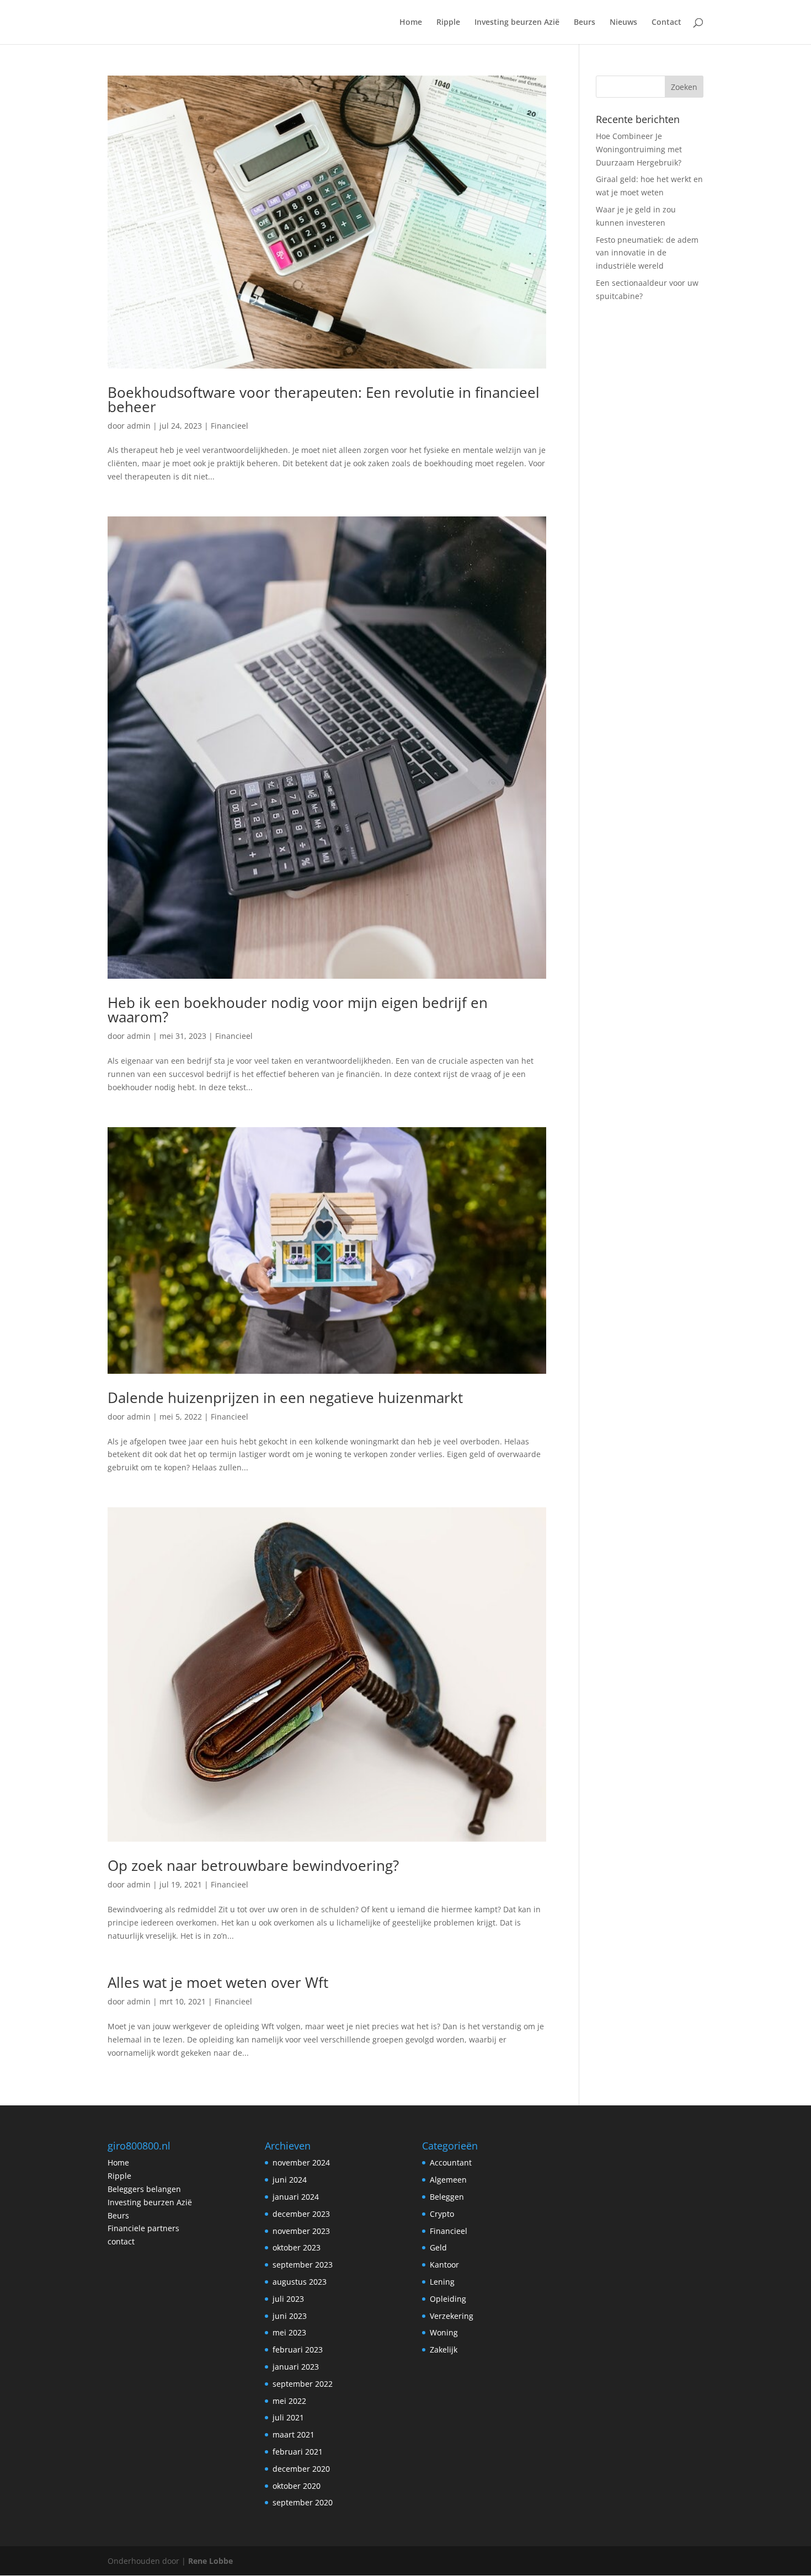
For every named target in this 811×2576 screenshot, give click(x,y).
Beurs (585, 23)
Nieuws (623, 23)
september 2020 (303, 2502)
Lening (442, 2282)
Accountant (451, 2162)
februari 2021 (298, 2452)
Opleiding (448, 2299)
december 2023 (301, 2214)
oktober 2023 (297, 2247)
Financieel (230, 426)
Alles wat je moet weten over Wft (218, 1982)
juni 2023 (290, 2316)
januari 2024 (296, 2197)
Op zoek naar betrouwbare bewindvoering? (253, 1865)
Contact (666, 23)
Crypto (442, 2214)
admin (139, 426)
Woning (444, 2332)
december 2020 (301, 2469)
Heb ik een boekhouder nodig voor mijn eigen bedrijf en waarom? (298, 1010)
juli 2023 (288, 2299)
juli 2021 (288, 2417)
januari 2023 (296, 2367)
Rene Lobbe (210, 2561)
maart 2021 (294, 2434)
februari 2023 (298, 2350)
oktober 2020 (297, 2486)
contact (121, 2241)
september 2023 (303, 2265)
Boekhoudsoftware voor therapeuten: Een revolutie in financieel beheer (324, 399)
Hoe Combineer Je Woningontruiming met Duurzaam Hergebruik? (639, 149)
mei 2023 (289, 2332)
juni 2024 (290, 2180)
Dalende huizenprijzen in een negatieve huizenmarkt (285, 1398)
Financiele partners (143, 2228)
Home (411, 23)
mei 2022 (289, 2401)
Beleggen (447, 2197)
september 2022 (303, 2384)
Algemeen (448, 2180)
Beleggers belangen (144, 2189)
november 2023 (301, 2231)
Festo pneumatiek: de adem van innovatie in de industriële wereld (647, 253)
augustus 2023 (300, 2282)
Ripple (448, 23)
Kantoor (444, 2265)
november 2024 (301, 2162)
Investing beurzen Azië (517, 23)
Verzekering (452, 2316)
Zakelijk (444, 2350)
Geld (438, 2247)
